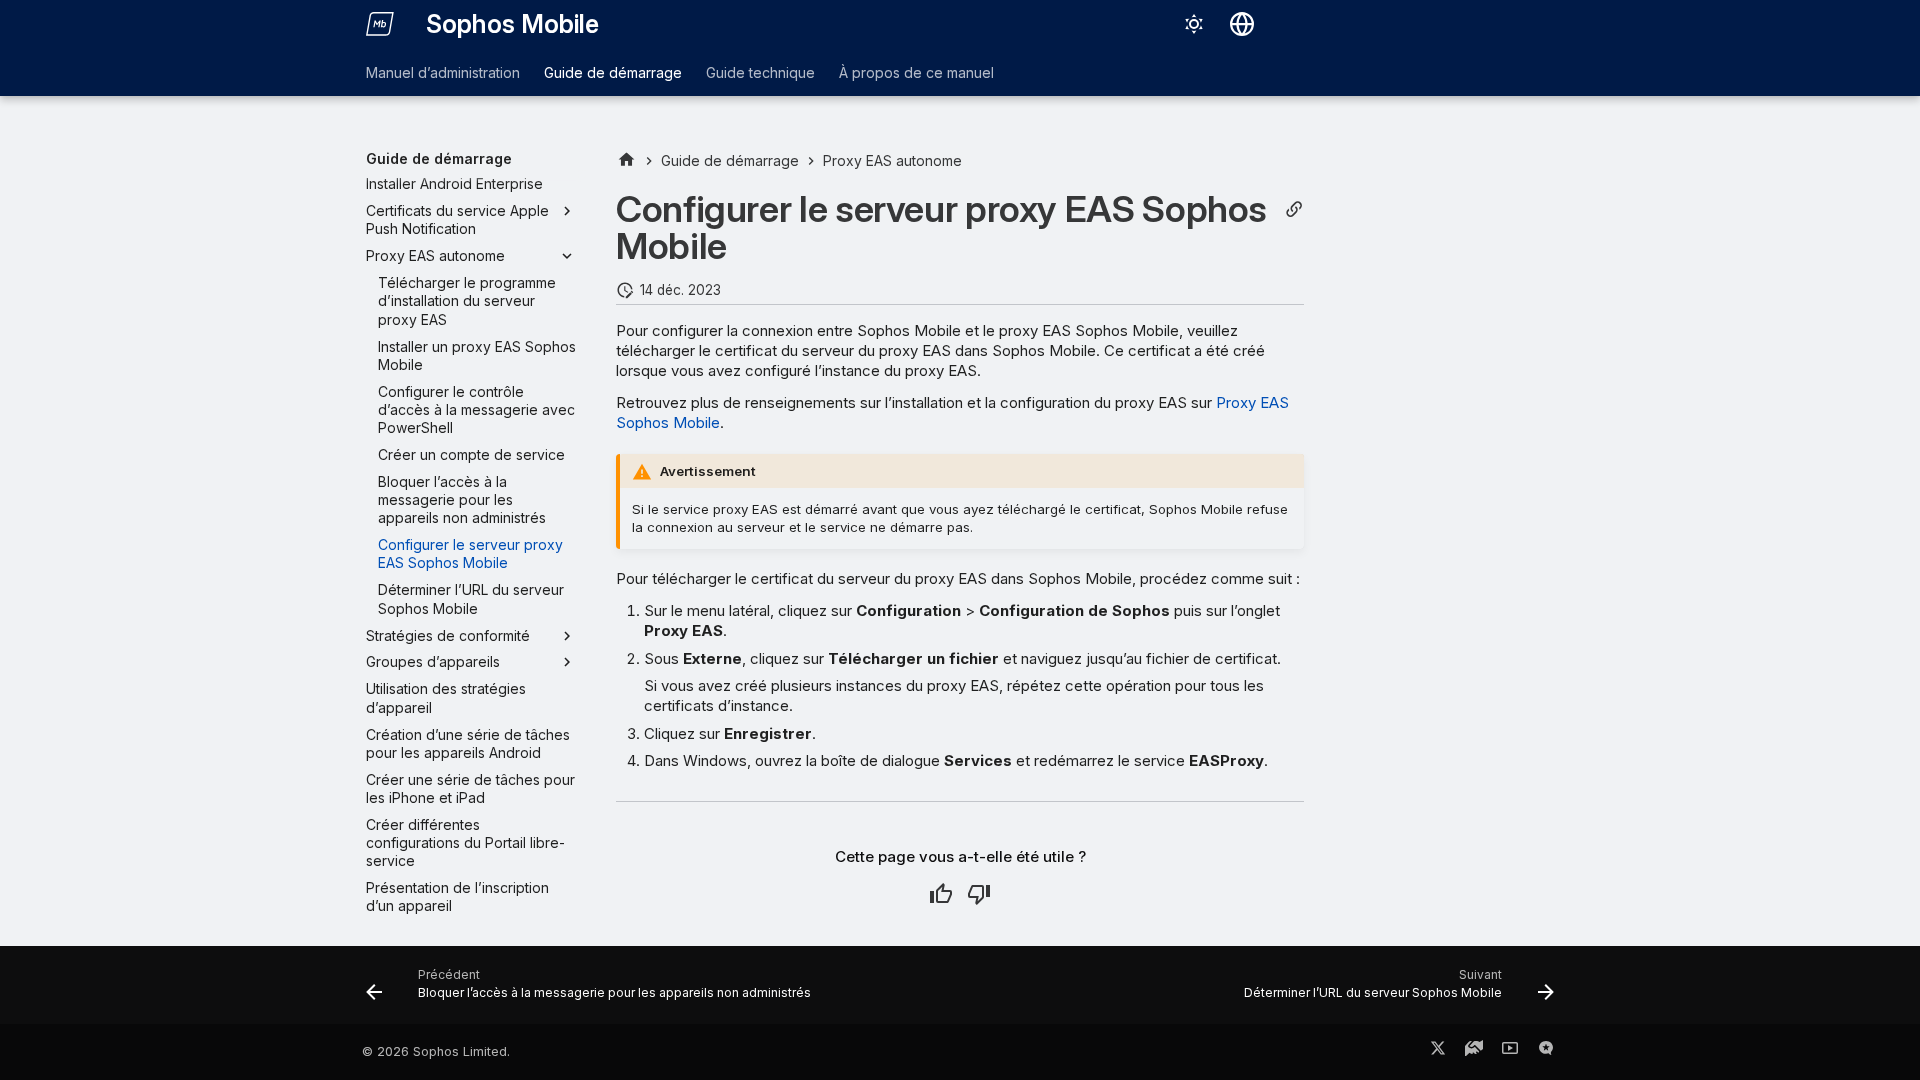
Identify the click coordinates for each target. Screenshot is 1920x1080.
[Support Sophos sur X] (1438, 1052)
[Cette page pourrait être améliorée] (979, 894)
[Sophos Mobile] (380, 24)
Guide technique (760, 72)
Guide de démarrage (613, 72)
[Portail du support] (1474, 1052)
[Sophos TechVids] (1510, 1052)
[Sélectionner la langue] (1242, 24)
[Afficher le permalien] (1294, 209)
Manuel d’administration (443, 72)
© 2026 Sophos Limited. (436, 1051)
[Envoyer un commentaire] (1546, 1052)
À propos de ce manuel (916, 72)
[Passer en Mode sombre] (1194, 24)
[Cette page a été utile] (941, 894)
